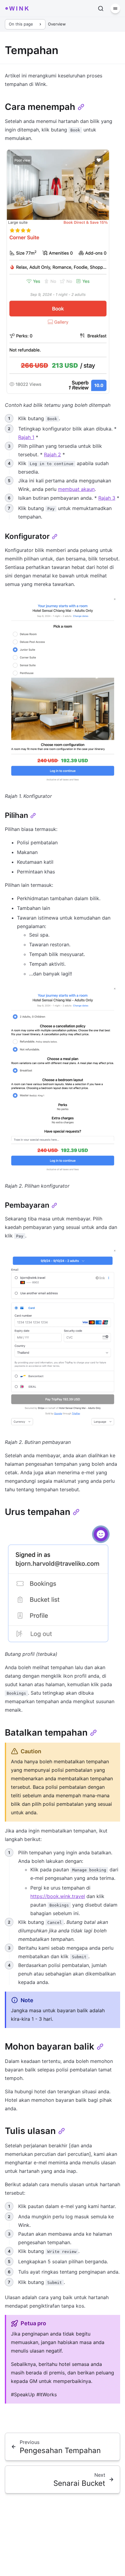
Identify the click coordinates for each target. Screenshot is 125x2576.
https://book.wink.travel (58, 1896)
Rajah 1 (26, 437)
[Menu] (115, 9)
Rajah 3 (107, 498)
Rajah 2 (52, 454)
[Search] (101, 9)
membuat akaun (76, 489)
